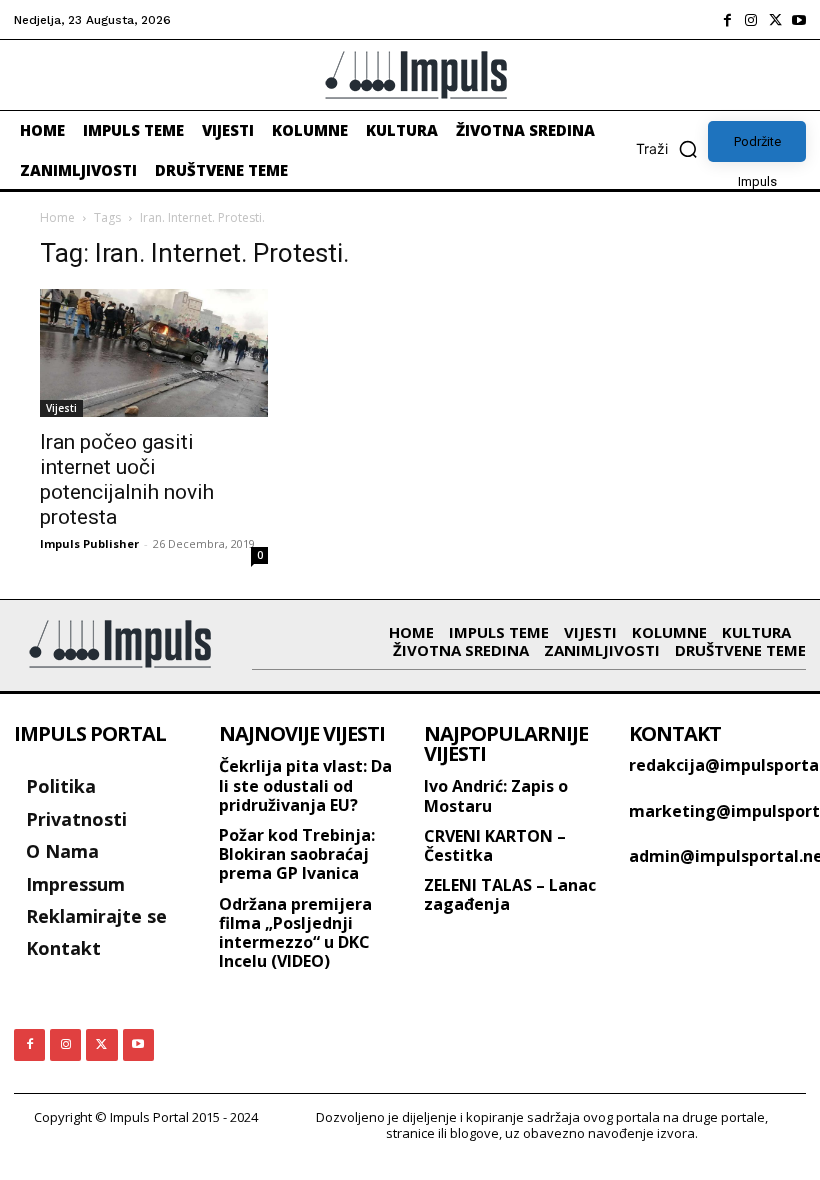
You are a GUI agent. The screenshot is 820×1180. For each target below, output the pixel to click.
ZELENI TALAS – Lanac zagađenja (510, 894)
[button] (672, 149)
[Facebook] (727, 20)
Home (57, 217)
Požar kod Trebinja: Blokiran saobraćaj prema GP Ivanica (297, 854)
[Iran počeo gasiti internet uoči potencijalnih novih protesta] (154, 353)
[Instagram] (751, 20)
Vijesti (61, 408)
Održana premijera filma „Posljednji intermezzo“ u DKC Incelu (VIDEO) (295, 933)
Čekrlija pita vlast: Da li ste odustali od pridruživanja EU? (305, 785)
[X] (775, 20)
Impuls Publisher (89, 543)
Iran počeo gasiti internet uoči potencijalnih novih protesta (127, 479)
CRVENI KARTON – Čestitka (495, 845)
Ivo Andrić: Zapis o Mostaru (496, 795)
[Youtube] (799, 20)
